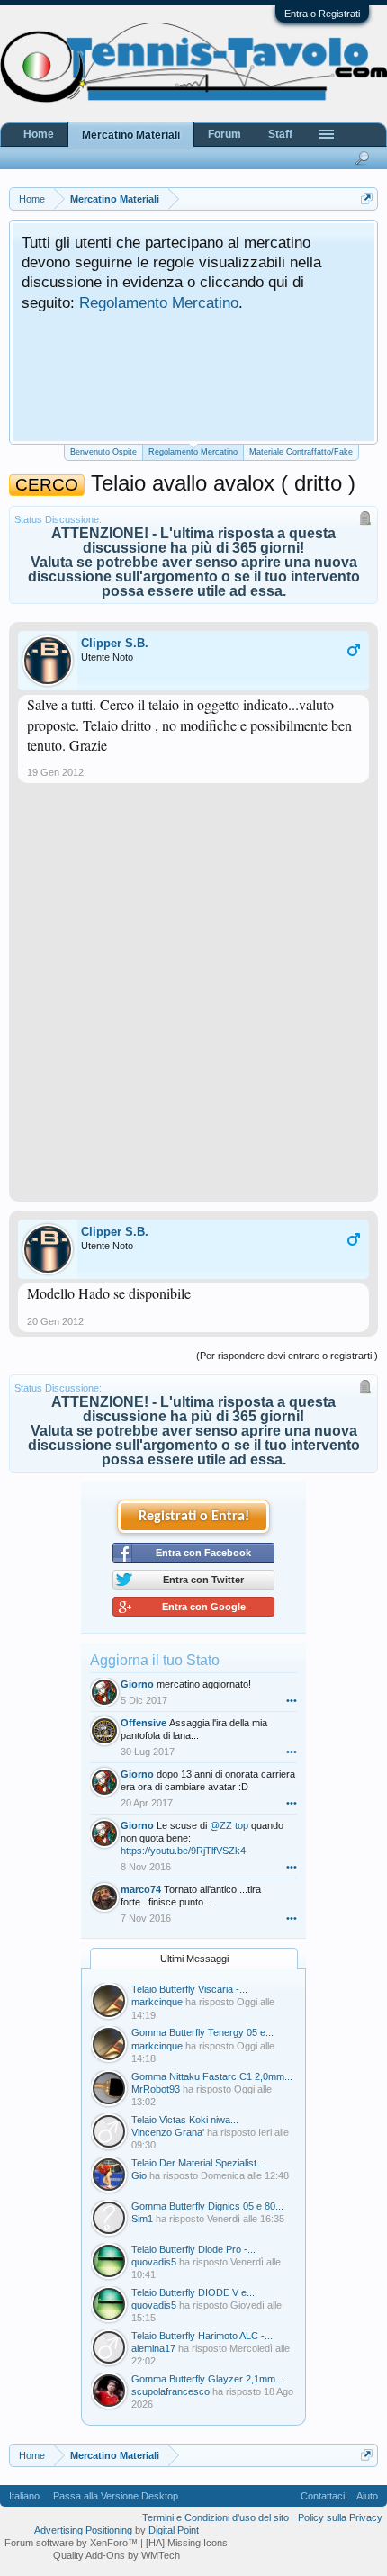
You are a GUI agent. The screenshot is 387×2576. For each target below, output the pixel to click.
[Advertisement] (193, 999)
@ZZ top (229, 1825)
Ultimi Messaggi (194, 1959)
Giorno (137, 1684)
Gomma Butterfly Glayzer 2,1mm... (207, 2379)
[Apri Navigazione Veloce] (367, 198)
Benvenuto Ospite (103, 452)
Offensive (144, 1723)
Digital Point (174, 2530)
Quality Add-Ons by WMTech (117, 2555)
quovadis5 (154, 2262)
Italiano (24, 2496)
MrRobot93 (156, 2089)
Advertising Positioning (83, 2530)
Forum (225, 134)
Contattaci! (324, 2496)
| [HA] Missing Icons (184, 2543)
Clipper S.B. (115, 643)
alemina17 (153, 2348)
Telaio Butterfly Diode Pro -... (193, 2249)
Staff (280, 134)
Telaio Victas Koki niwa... (185, 2120)
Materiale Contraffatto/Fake (301, 452)
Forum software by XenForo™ (72, 2543)
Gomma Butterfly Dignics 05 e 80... (207, 2206)
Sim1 (142, 2219)
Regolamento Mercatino (159, 302)
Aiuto (367, 2496)
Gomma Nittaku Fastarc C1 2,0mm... (212, 2076)
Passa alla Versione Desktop (116, 2496)
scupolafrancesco (171, 2391)
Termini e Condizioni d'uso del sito (216, 2517)
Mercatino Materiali (131, 135)
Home (39, 134)
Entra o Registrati (322, 14)
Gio (139, 2175)
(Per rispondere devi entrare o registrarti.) (287, 1356)
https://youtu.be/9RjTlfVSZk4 (183, 1851)
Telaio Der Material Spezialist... (198, 2163)
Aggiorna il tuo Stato (155, 1660)
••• (292, 1700)
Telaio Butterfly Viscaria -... (189, 1989)
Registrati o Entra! (194, 1517)
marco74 (141, 1889)
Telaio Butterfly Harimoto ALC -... (202, 2336)
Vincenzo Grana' (168, 2132)
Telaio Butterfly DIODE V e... (193, 2292)
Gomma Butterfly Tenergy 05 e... (202, 2032)
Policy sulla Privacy (340, 2517)
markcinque (157, 2002)
